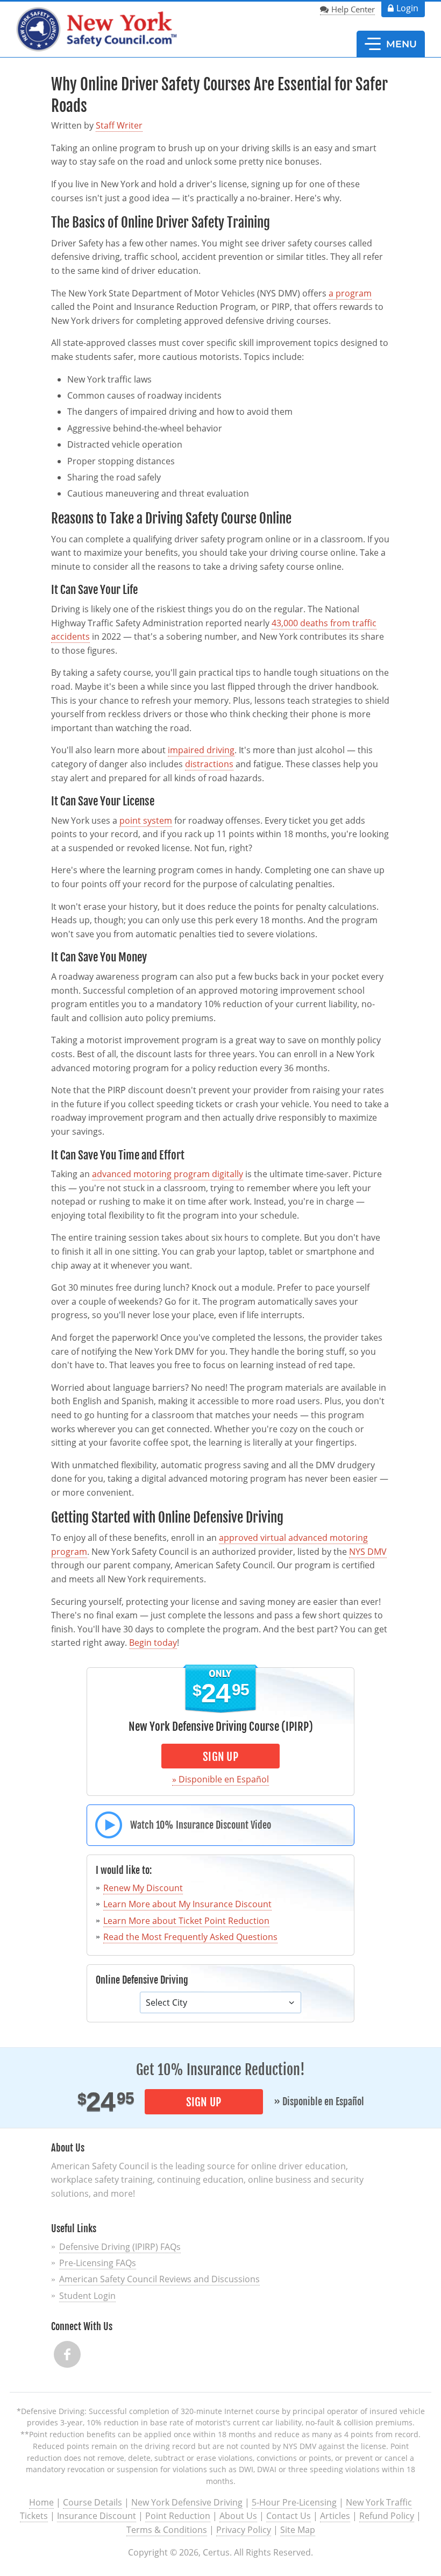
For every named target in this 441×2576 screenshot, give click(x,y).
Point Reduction (178, 2516)
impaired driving (201, 750)
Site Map (298, 2530)
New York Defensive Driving (187, 2502)
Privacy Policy (244, 2530)
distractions (209, 764)
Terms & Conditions (167, 2530)
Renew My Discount (143, 1888)
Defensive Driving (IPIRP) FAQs (120, 2247)
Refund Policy (387, 2516)
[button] (391, 44)
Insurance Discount (97, 2516)
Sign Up (220, 1757)
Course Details (93, 2502)
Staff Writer (119, 125)
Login (407, 8)
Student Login (87, 2296)
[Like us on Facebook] (67, 2354)
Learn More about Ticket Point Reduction (186, 1921)
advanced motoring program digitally (168, 1174)
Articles (335, 2516)
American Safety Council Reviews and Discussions (159, 2279)
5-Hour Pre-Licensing (294, 2502)
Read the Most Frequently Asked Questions (190, 1937)
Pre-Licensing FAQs (98, 2263)
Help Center (353, 9)
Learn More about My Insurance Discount (187, 1904)
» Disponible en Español (220, 1779)
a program (350, 293)
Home (41, 2502)
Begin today (153, 1643)
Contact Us (289, 2516)
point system (146, 820)
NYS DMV (368, 1552)
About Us (238, 2516)
